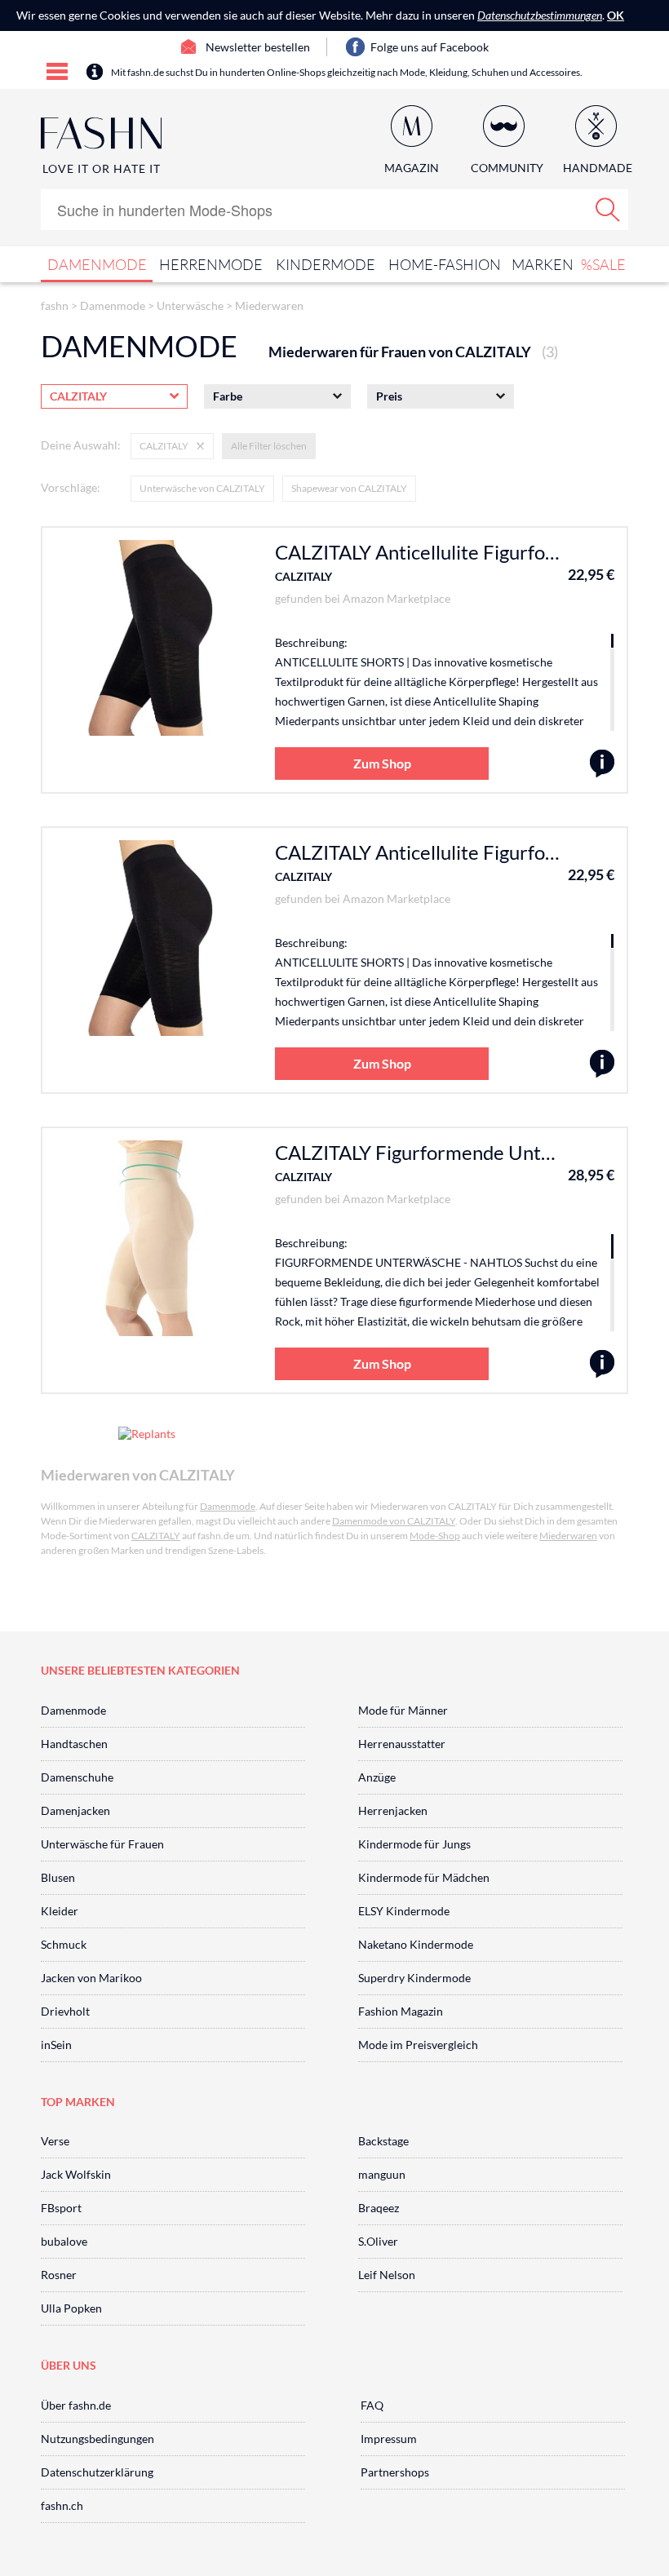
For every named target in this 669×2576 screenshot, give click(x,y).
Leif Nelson (387, 2275)
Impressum (389, 2439)
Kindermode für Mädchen (424, 1877)
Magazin (412, 168)
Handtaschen (74, 1744)
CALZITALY (303, 576)
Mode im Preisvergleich (418, 2045)
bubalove (64, 2241)
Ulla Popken (71, 2308)
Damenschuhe (77, 1777)
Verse (55, 2141)
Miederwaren (269, 305)
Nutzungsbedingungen (97, 2439)
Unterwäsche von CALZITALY (202, 488)
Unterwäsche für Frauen (102, 1844)
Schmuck (64, 1944)
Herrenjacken (393, 1810)
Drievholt (65, 2011)
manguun (382, 2174)
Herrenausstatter (402, 1744)
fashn (55, 305)
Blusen (58, 1877)
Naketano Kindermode (416, 1944)
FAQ (372, 2405)
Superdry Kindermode (414, 1978)
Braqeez (379, 2208)
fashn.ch (62, 2505)
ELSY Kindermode (404, 1911)
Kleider (60, 1911)
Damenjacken (75, 1810)
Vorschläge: (71, 487)
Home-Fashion (445, 264)
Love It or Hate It (102, 168)
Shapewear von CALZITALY (349, 488)
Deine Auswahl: (81, 445)
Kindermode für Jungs (414, 1844)
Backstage (383, 2141)
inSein (56, 2045)
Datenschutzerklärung (97, 2472)
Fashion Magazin (401, 2011)
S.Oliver (378, 2241)
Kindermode (326, 264)
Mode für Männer (403, 1710)
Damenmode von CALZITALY (394, 1521)
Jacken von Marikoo (91, 1978)
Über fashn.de (76, 2405)
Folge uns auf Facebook (430, 47)
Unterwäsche (190, 305)
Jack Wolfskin (76, 2174)
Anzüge (377, 1777)
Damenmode (97, 264)
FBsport (61, 2208)
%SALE (603, 264)
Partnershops (395, 2472)
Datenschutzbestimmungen (540, 15)
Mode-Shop (435, 1536)
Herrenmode (211, 264)
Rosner (59, 2275)
